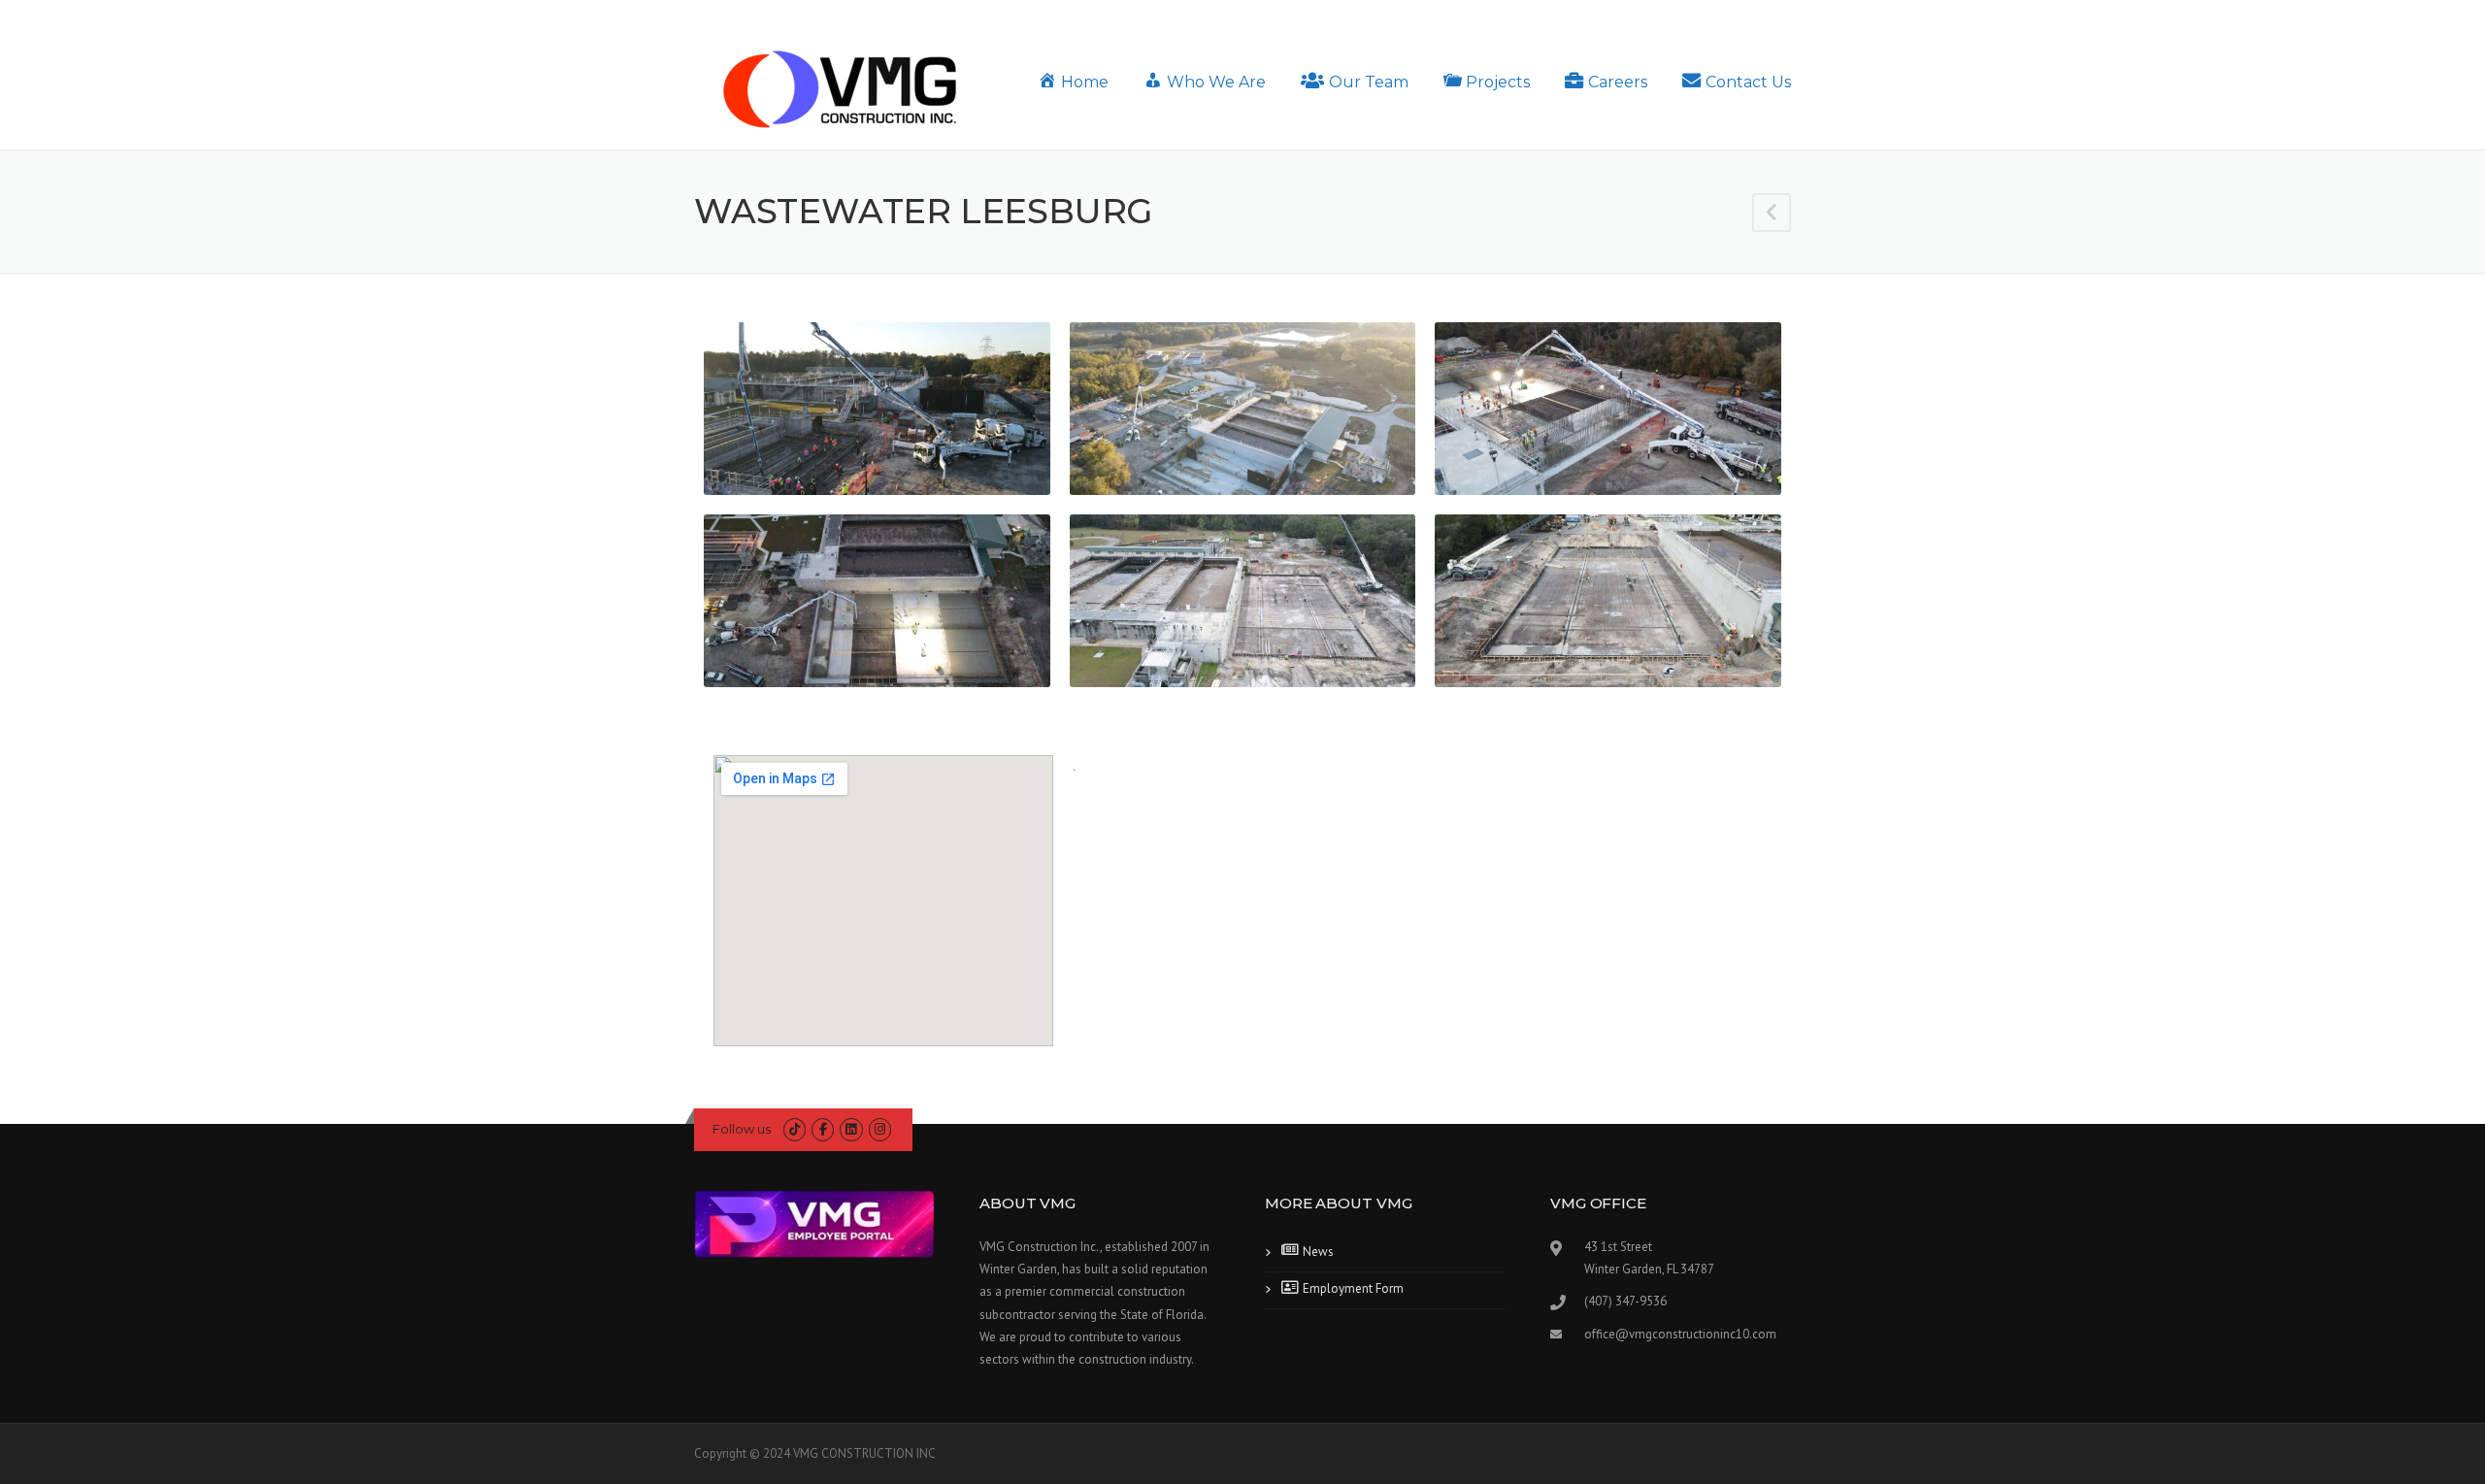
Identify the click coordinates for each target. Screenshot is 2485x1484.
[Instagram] (880, 1129)
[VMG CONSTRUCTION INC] (840, 88)
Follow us (742, 1129)
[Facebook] (823, 1129)
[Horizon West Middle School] (1772, 215)
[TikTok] (795, 1129)
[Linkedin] (851, 1129)
